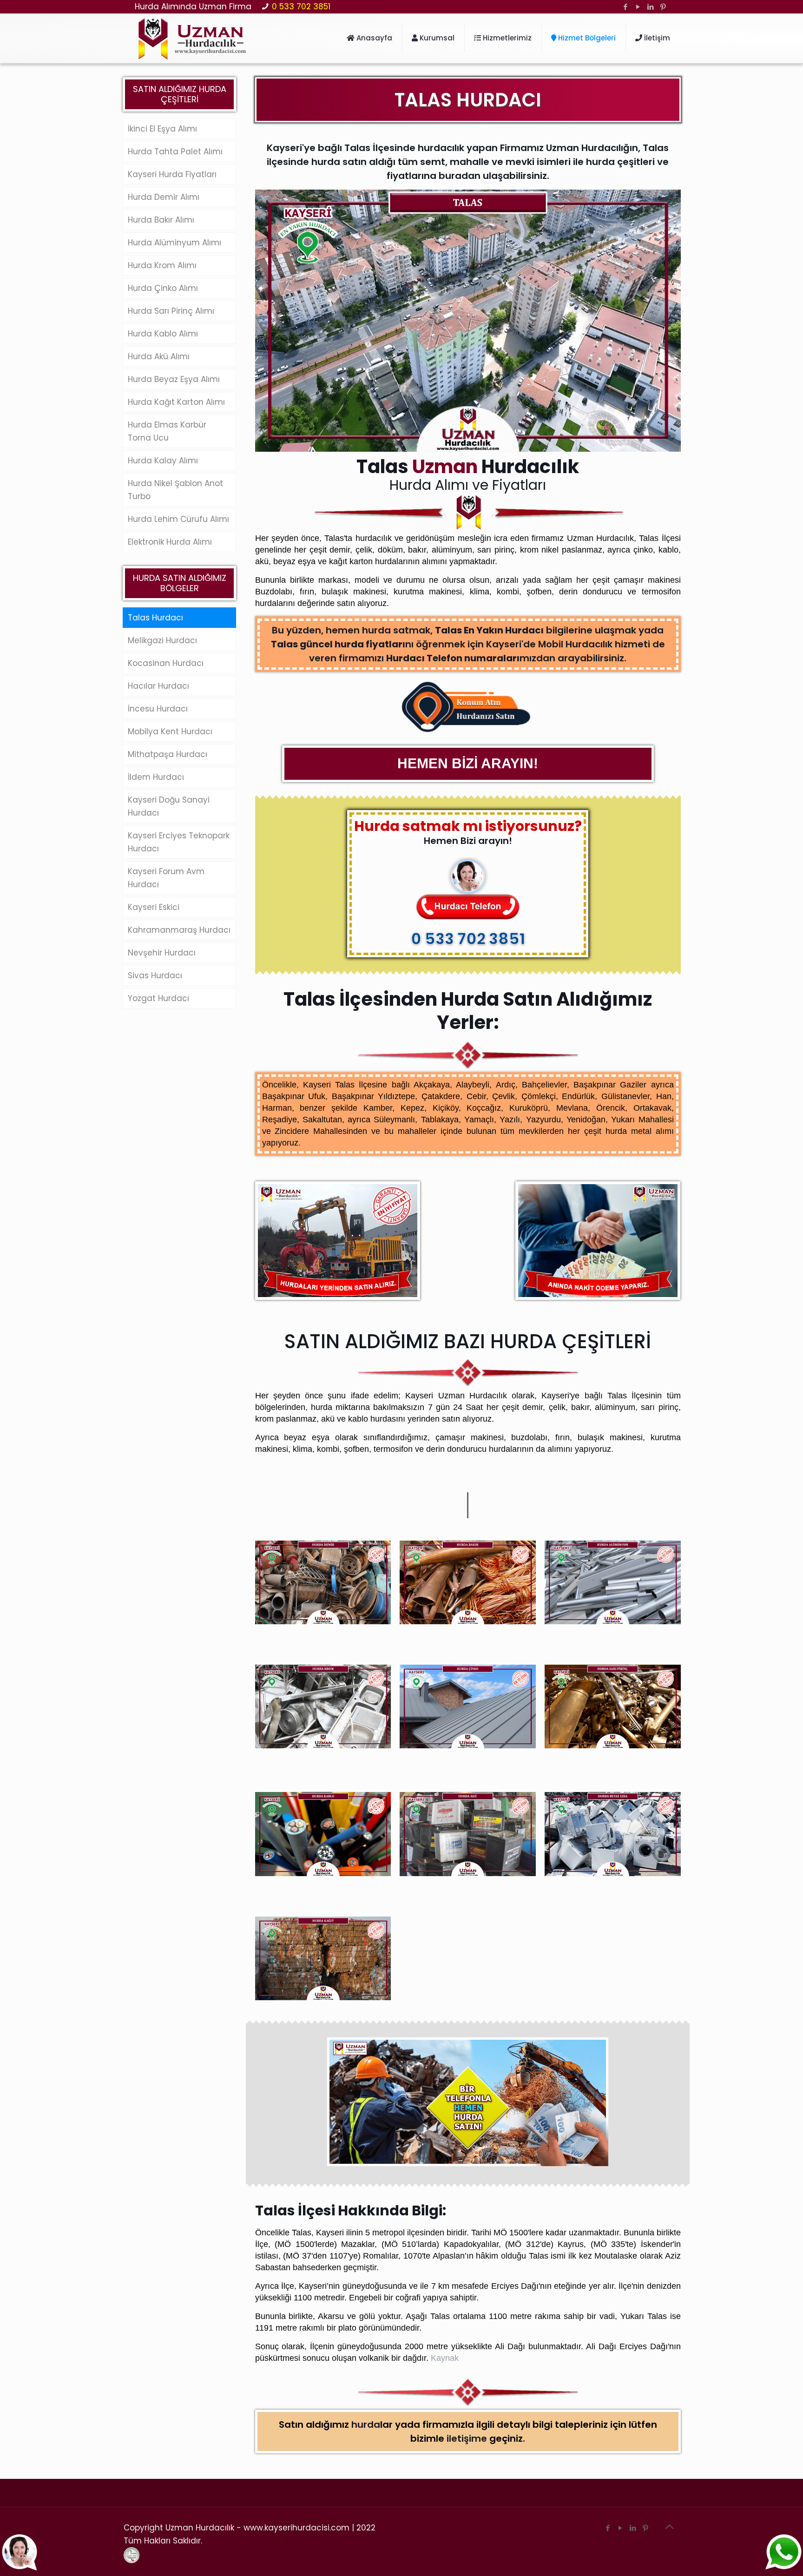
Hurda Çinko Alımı (163, 288)
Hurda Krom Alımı (162, 265)
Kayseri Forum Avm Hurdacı (166, 878)
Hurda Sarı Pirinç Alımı (171, 311)
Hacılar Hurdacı (158, 686)
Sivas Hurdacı (155, 975)
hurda (366, 2424)
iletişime (467, 2438)
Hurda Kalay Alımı (163, 461)
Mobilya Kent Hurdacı (170, 731)
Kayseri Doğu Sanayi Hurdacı (169, 806)
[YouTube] (638, 7)
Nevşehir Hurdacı (162, 953)
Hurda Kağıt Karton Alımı (176, 402)
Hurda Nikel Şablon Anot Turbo (175, 490)
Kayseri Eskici (154, 907)
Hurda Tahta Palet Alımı (175, 152)
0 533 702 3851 (301, 7)
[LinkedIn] (651, 7)
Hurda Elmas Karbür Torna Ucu (167, 431)
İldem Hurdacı (156, 777)
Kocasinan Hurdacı (166, 663)
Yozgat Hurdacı (158, 998)
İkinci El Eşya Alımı (162, 129)
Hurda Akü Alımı (159, 356)
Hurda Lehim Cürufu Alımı (178, 519)
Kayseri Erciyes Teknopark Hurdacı (179, 842)
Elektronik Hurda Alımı (170, 542)
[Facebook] (626, 7)
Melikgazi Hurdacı (162, 640)
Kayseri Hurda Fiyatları (172, 174)
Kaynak (445, 2358)
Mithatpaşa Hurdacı (168, 754)
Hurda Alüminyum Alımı (174, 243)
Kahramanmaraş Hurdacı (179, 930)
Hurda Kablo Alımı (163, 334)
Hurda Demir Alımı (164, 197)
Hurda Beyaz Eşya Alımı (174, 379)
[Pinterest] (663, 7)
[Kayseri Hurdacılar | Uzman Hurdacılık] (192, 38)
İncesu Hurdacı (158, 709)
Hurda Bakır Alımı (161, 220)
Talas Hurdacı (155, 618)
